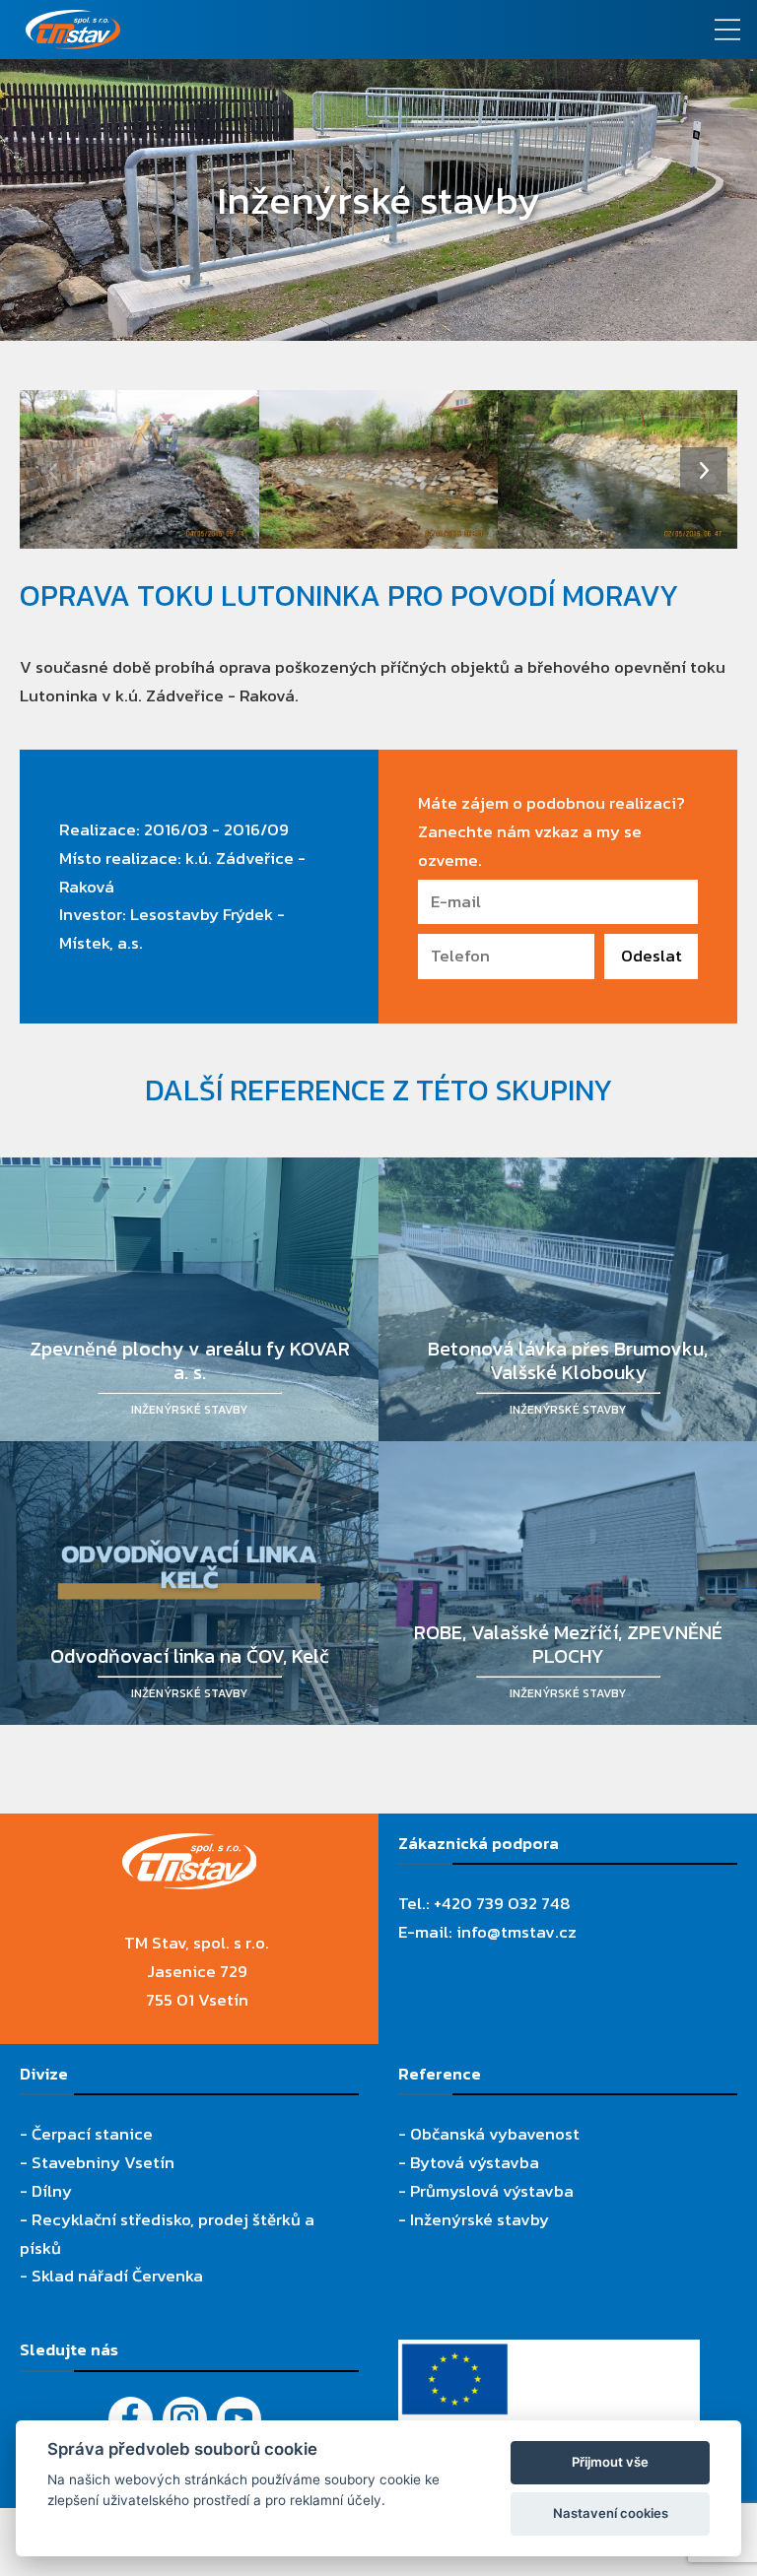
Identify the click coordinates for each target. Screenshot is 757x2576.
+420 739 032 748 (502, 1903)
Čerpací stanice (92, 2134)
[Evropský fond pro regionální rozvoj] (549, 2353)
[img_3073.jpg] (379, 470)
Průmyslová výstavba (492, 2191)
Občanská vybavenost (495, 2134)
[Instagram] (185, 2419)
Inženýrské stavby (480, 2219)
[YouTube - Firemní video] (239, 2419)
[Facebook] (131, 2419)
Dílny (52, 2191)
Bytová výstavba (475, 2162)
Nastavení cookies (611, 2513)
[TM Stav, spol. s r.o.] (284, 30)
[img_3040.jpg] (618, 470)
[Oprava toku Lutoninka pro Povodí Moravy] (139, 470)
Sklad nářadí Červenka (117, 2276)
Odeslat (652, 956)
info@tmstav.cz (516, 1932)
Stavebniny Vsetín (103, 2162)
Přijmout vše (610, 2462)
